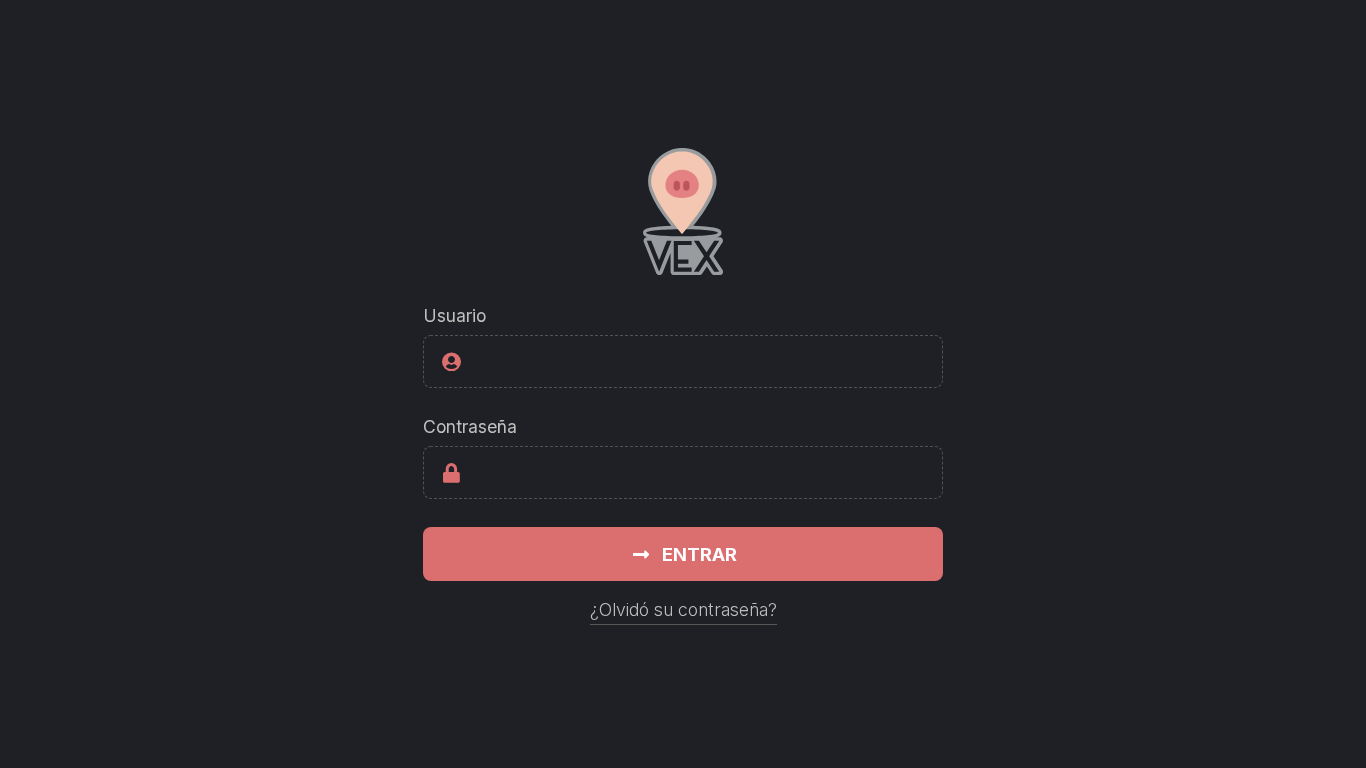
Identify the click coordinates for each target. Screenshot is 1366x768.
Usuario (454, 315)
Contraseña (470, 426)
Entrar (699, 554)
